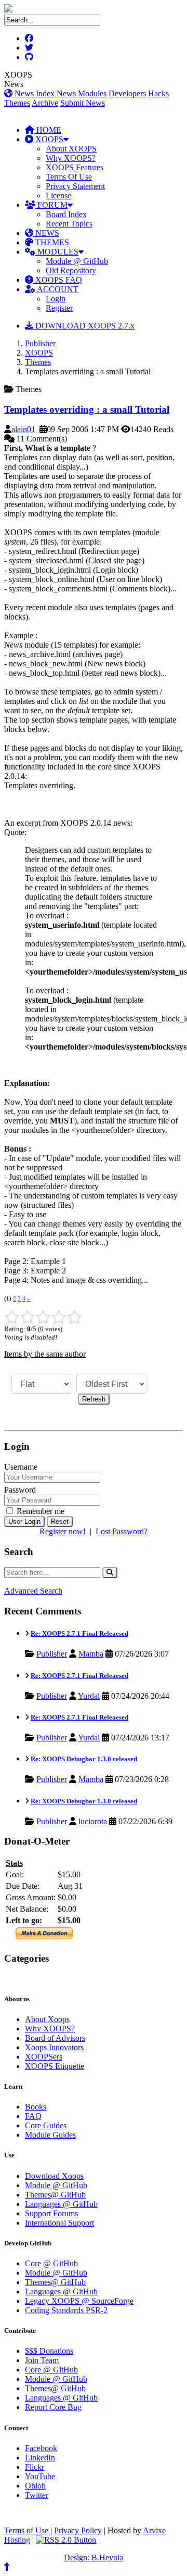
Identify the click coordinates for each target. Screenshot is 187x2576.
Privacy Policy (78, 2530)
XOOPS (48, 139)
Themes (17, 103)
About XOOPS (71, 149)
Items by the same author (45, 1354)
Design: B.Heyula (94, 2558)
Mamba (91, 1654)
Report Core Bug (53, 2407)
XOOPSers (44, 2057)
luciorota (93, 1821)
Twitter (37, 2495)
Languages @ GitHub (61, 2204)
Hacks (158, 93)
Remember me (39, 1511)
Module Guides (50, 2135)
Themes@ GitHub (55, 2195)
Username (21, 1467)
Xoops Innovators (54, 2047)
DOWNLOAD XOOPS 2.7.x (84, 326)
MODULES (57, 252)
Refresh (94, 1399)
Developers (127, 93)
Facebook (41, 2448)
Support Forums (51, 2213)
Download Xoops (54, 2176)
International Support (59, 2223)
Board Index (66, 214)
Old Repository (71, 270)
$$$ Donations (49, 2351)
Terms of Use (26, 2530)
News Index (34, 93)
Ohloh (35, 2486)
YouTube (40, 2476)
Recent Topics (69, 224)
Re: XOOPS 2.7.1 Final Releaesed (79, 1633)
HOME (48, 130)
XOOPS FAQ (58, 280)
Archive (45, 103)
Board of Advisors (55, 2038)
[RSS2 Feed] (66, 2540)
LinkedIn (40, 2458)
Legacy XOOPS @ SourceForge (79, 2301)
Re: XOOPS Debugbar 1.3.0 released (84, 1759)
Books (36, 2107)
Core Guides (46, 2125)
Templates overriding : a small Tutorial (87, 409)
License (58, 195)
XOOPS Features (75, 167)
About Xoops (47, 2019)
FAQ (33, 2116)
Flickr (35, 2467)
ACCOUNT (57, 289)
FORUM (51, 205)
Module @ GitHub (77, 261)
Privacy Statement (75, 186)
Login (56, 299)
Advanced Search (33, 1591)
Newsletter (52, 1979)
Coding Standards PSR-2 (66, 2310)
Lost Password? (122, 1531)
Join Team (42, 2360)
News (66, 93)
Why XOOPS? (71, 158)
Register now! (63, 1531)
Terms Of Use (69, 177)
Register (59, 308)
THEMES (51, 242)
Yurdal (89, 1696)
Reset (60, 1521)
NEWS (46, 233)
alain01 (23, 429)
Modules (92, 93)
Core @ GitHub (51, 2263)
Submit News (83, 103)
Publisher (40, 343)
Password (20, 1490)
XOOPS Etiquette (55, 2066)
